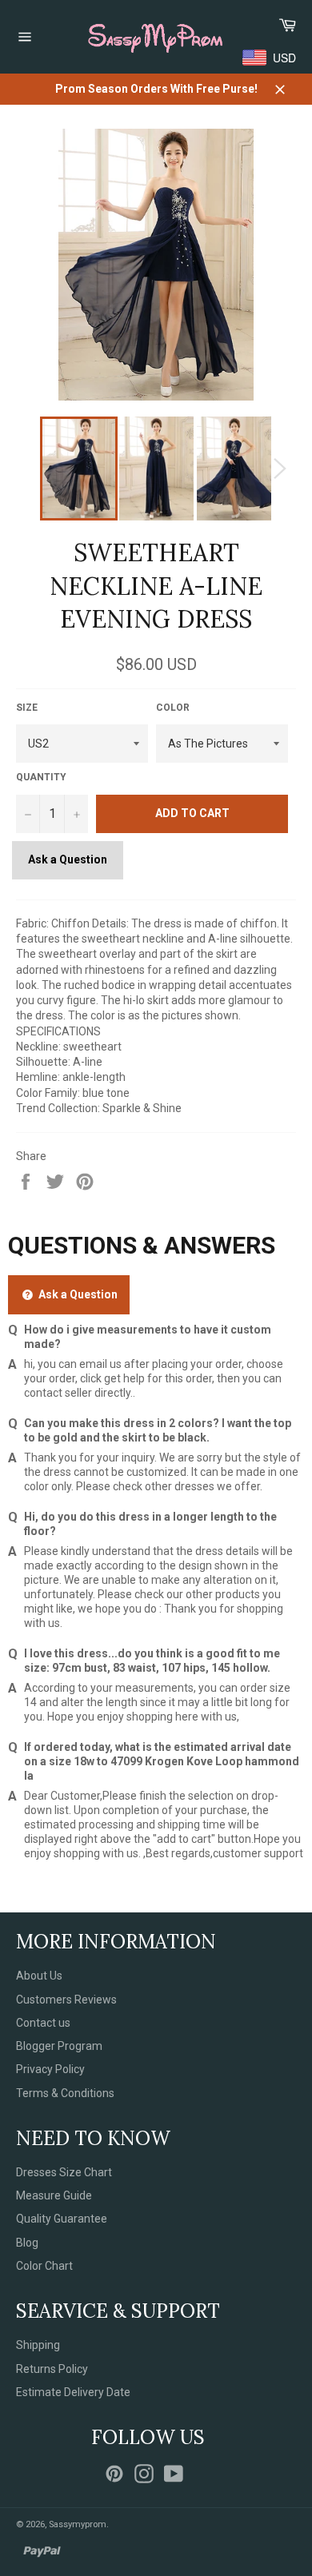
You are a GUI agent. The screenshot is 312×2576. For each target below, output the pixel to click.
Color (173, 708)
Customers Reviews (66, 2000)
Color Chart (44, 2266)
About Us (39, 1976)
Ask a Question (68, 859)
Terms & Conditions (65, 2093)
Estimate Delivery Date (73, 2392)
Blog (27, 2243)
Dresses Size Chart (64, 2172)
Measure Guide (54, 2195)
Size (27, 708)
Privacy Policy (50, 2069)
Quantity (41, 777)
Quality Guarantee (62, 2219)
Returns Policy (52, 2369)
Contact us (43, 2023)
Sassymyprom (78, 2524)
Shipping (38, 2345)
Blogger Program (59, 2046)
